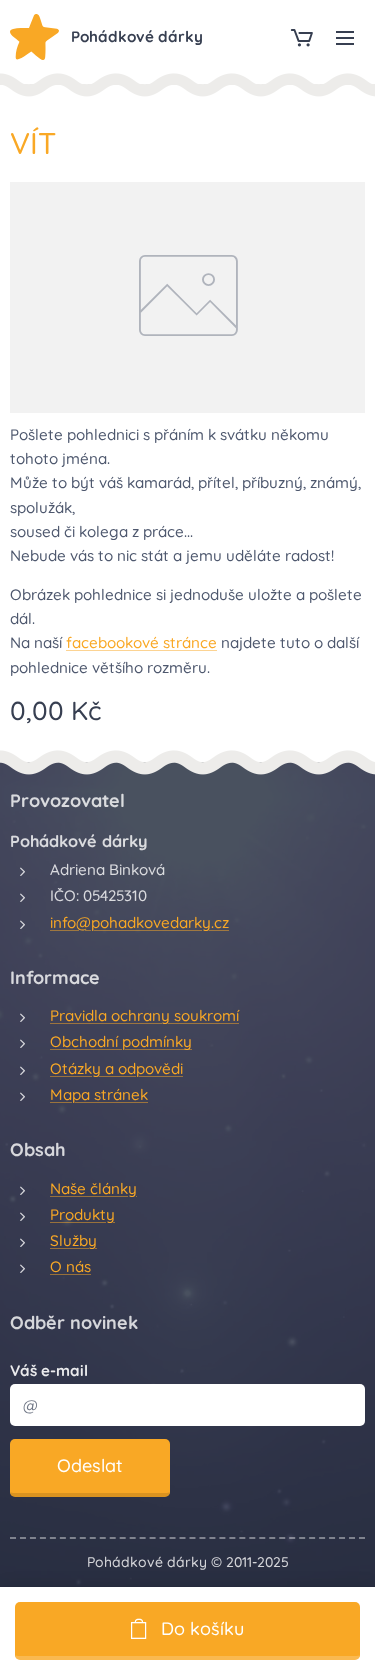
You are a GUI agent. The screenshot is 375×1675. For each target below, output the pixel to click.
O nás (70, 1266)
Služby (73, 1240)
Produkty (82, 1214)
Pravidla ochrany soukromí (144, 1015)
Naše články (93, 1188)
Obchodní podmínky (121, 1041)
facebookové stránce (141, 642)
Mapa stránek (99, 1094)
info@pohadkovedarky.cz (139, 922)
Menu (345, 37)
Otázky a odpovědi (116, 1068)
